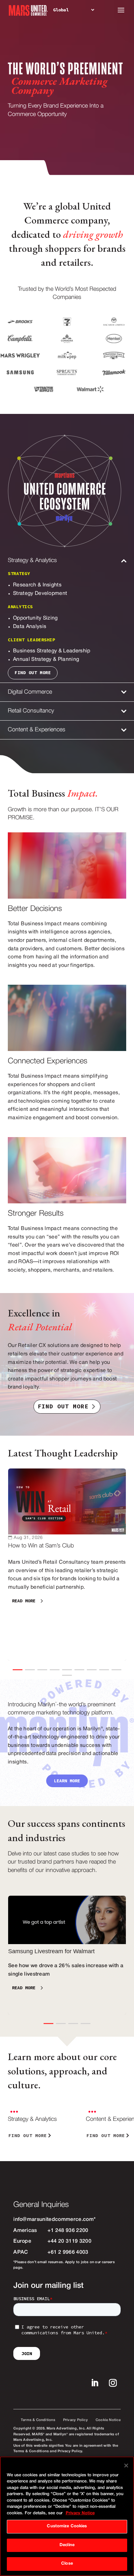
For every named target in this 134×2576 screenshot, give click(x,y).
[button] (18, 1670)
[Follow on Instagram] (113, 2383)
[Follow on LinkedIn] (95, 2383)
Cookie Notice (108, 2420)
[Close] (126, 2466)
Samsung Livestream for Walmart (67, 1955)
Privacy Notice (80, 2513)
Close (67, 2564)
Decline (67, 2545)
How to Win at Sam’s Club (67, 1564)
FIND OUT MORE (63, 1406)
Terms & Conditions (38, 2420)
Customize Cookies (67, 2526)
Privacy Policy (75, 2420)
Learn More (67, 1781)
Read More (24, 1601)
